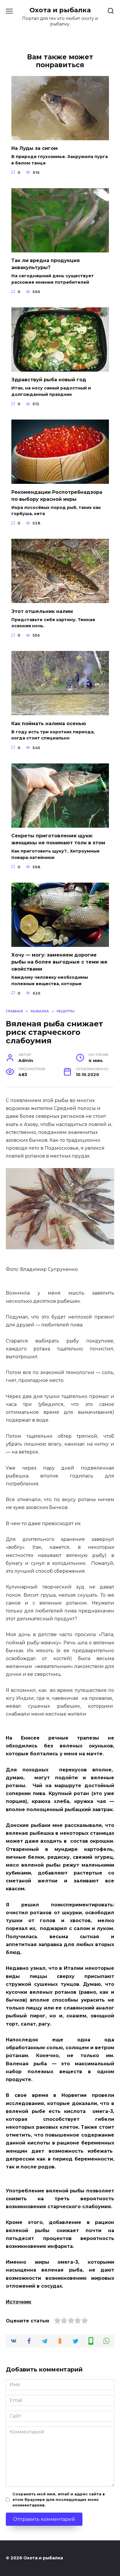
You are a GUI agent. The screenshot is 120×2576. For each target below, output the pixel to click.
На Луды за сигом (35, 148)
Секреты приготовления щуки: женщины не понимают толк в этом (58, 839)
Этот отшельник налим (42, 611)
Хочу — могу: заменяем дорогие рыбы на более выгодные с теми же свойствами (59, 962)
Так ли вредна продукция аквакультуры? (46, 264)
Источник (18, 2302)
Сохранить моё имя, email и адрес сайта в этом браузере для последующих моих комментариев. (59, 2500)
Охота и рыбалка (60, 10)
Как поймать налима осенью (49, 723)
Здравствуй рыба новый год (49, 380)
